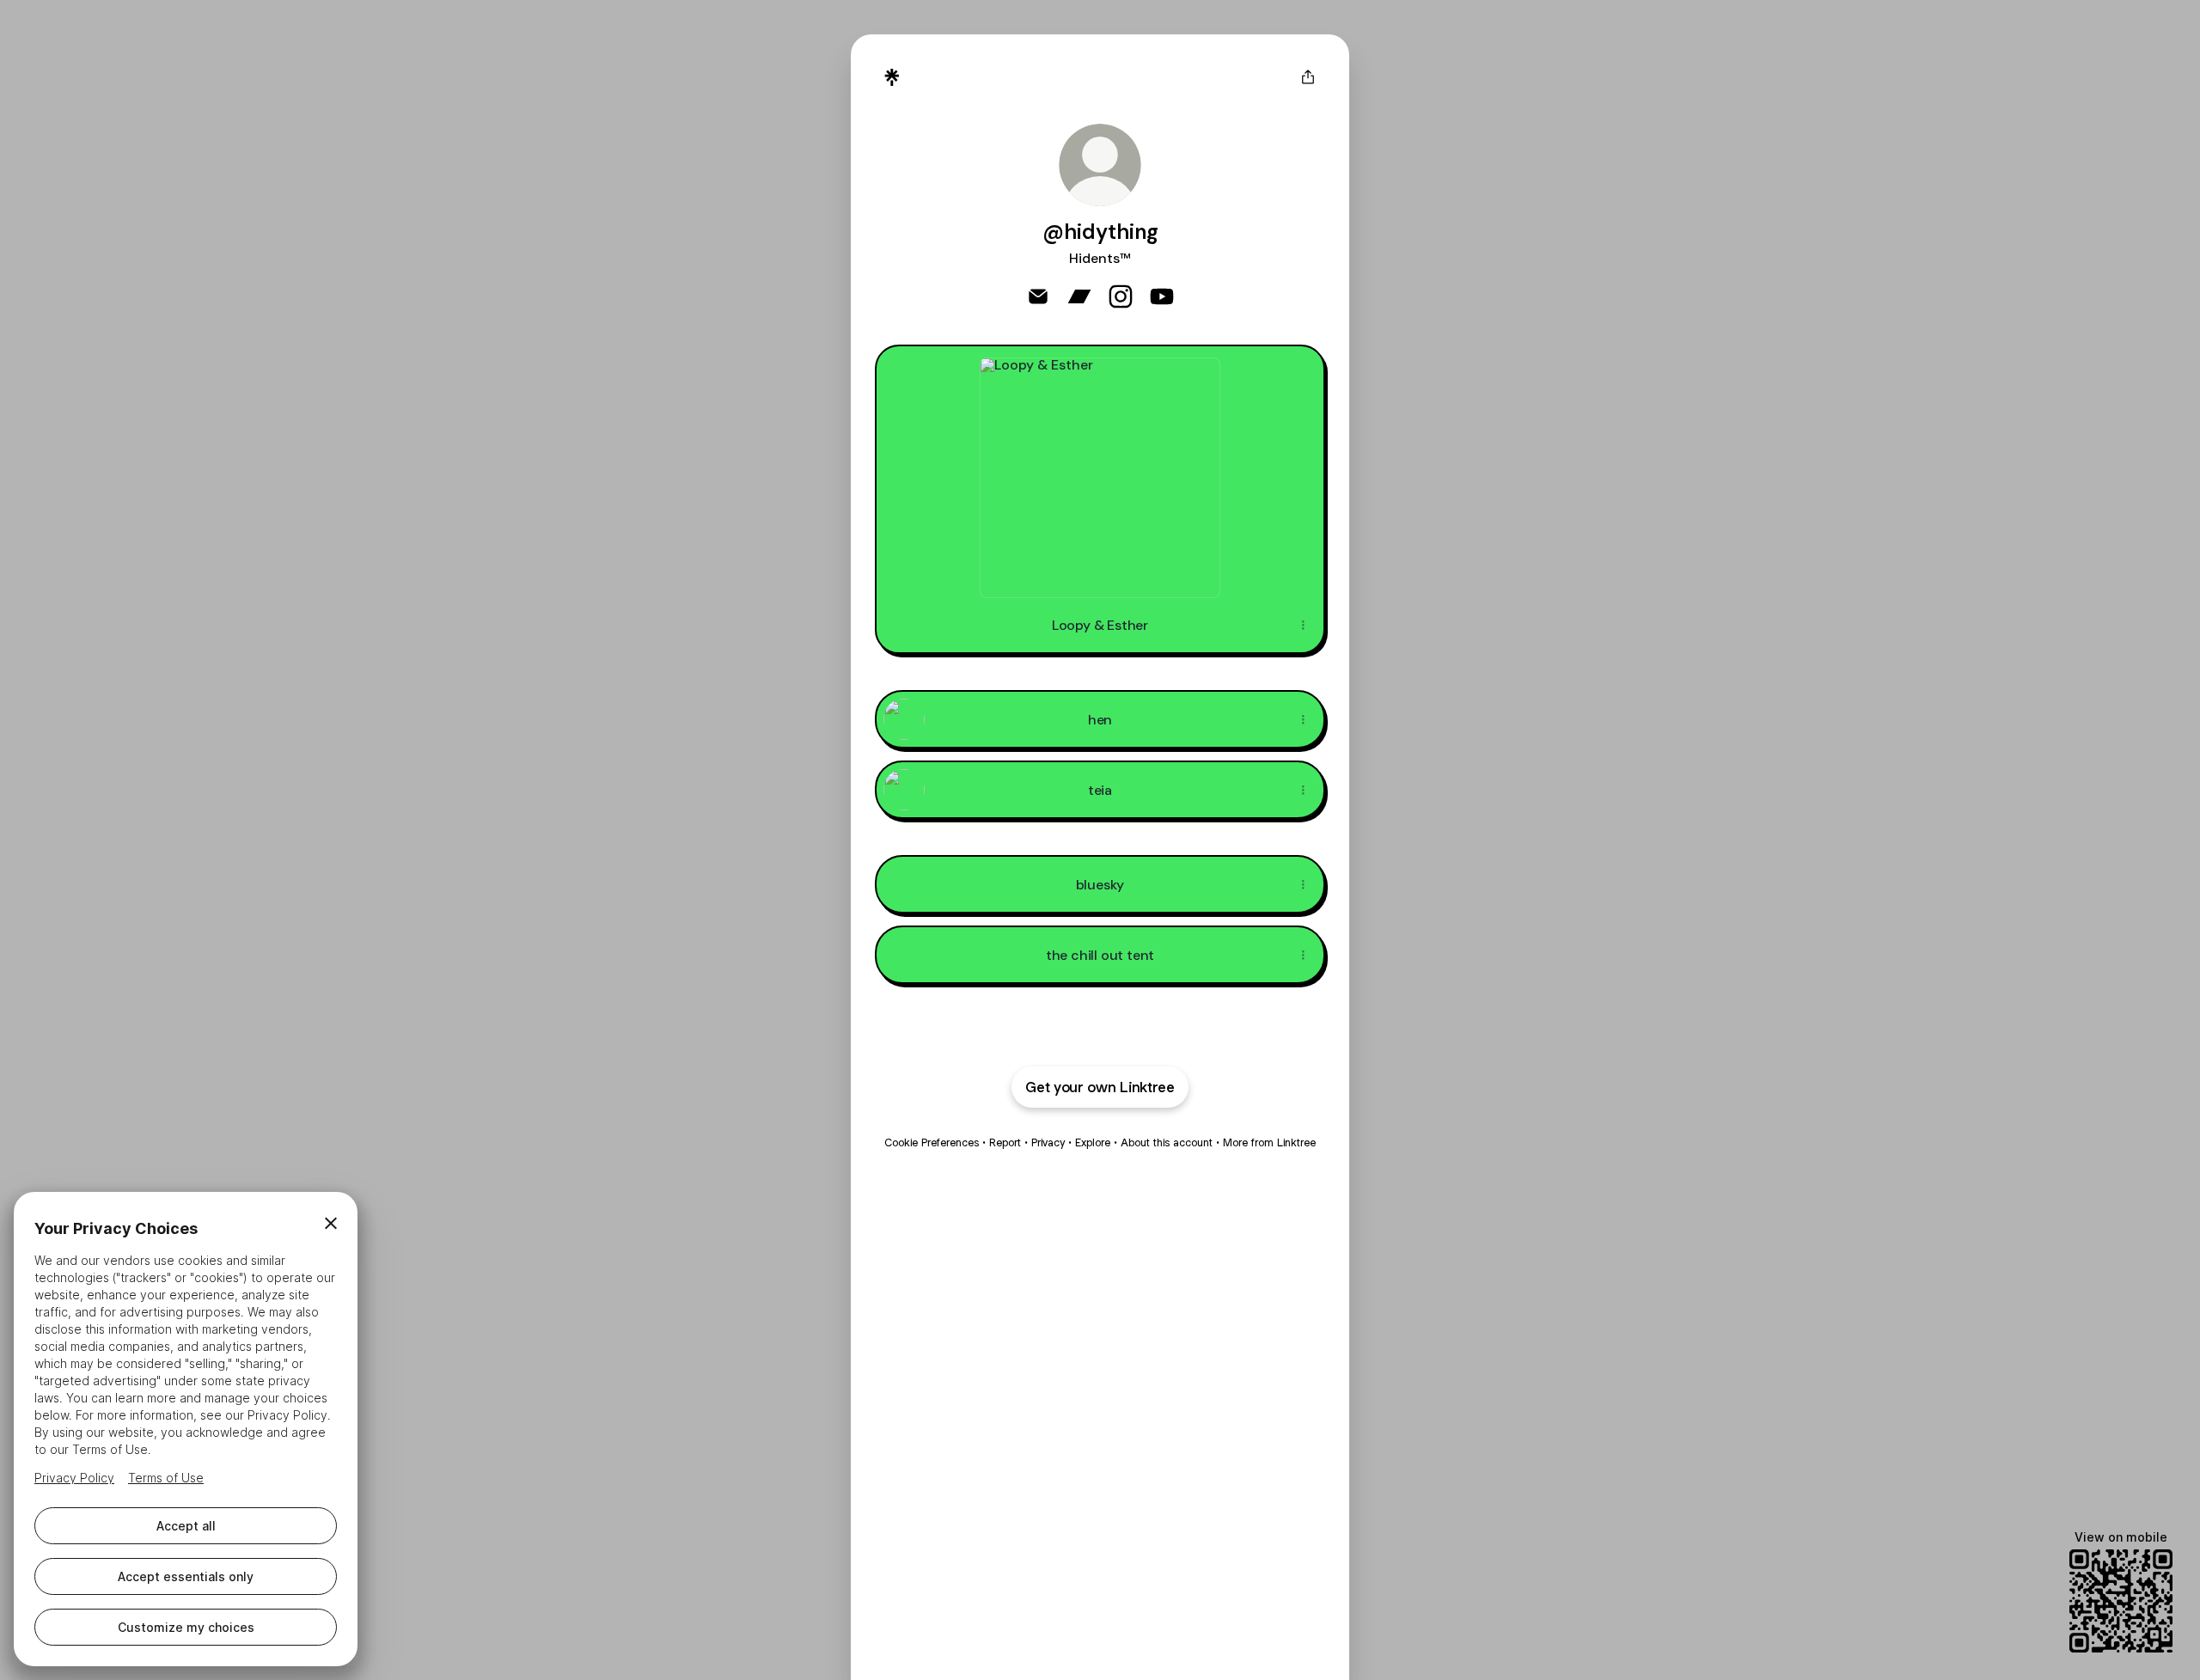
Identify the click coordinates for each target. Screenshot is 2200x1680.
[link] (1038, 296)
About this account (1167, 1142)
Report (1005, 1142)
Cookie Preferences (932, 1142)
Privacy (1048, 1142)
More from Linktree (1269, 1142)
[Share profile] (1308, 77)
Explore (1093, 1142)
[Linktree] (892, 77)
